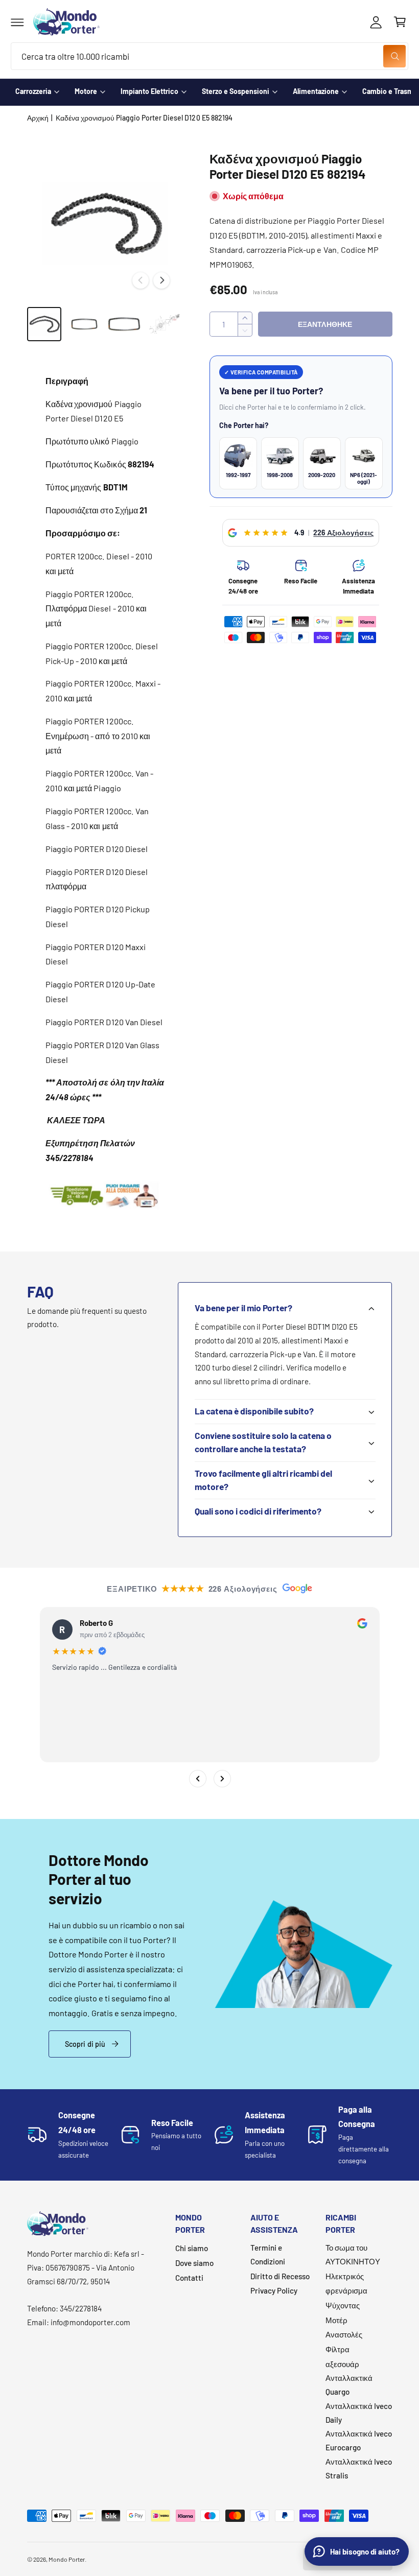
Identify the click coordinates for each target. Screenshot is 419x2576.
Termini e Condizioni (268, 2254)
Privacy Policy (274, 2290)
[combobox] (209, 56)
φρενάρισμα (346, 2290)
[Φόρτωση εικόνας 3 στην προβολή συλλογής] (124, 324)
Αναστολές (344, 2334)
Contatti (189, 2278)
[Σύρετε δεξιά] (161, 280)
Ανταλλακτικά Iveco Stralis (359, 2468)
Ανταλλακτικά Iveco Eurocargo (359, 2440)
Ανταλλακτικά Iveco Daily (359, 2413)
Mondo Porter (67, 2559)
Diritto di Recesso (280, 2276)
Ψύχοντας (343, 2305)
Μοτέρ (336, 2320)
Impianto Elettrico (149, 91)
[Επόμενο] (222, 1779)
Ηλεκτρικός (345, 2276)
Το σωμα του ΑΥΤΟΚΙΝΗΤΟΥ (353, 2254)
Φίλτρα (337, 2349)
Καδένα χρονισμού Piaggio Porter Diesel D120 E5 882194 (144, 118)
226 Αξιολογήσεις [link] (343, 533)
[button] (17, 22)
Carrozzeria (33, 91)
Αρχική (38, 118)
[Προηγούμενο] (197, 1779)
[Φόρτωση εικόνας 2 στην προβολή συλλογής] (84, 324)
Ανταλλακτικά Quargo (349, 2385)
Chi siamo (192, 2248)
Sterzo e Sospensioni (236, 91)
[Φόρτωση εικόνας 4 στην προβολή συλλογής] (165, 324)
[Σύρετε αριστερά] (141, 280)
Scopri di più (85, 2044)
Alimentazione (316, 91)
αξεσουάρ (342, 2364)
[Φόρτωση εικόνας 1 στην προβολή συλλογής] (44, 324)
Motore (86, 91)
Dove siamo (194, 2263)
